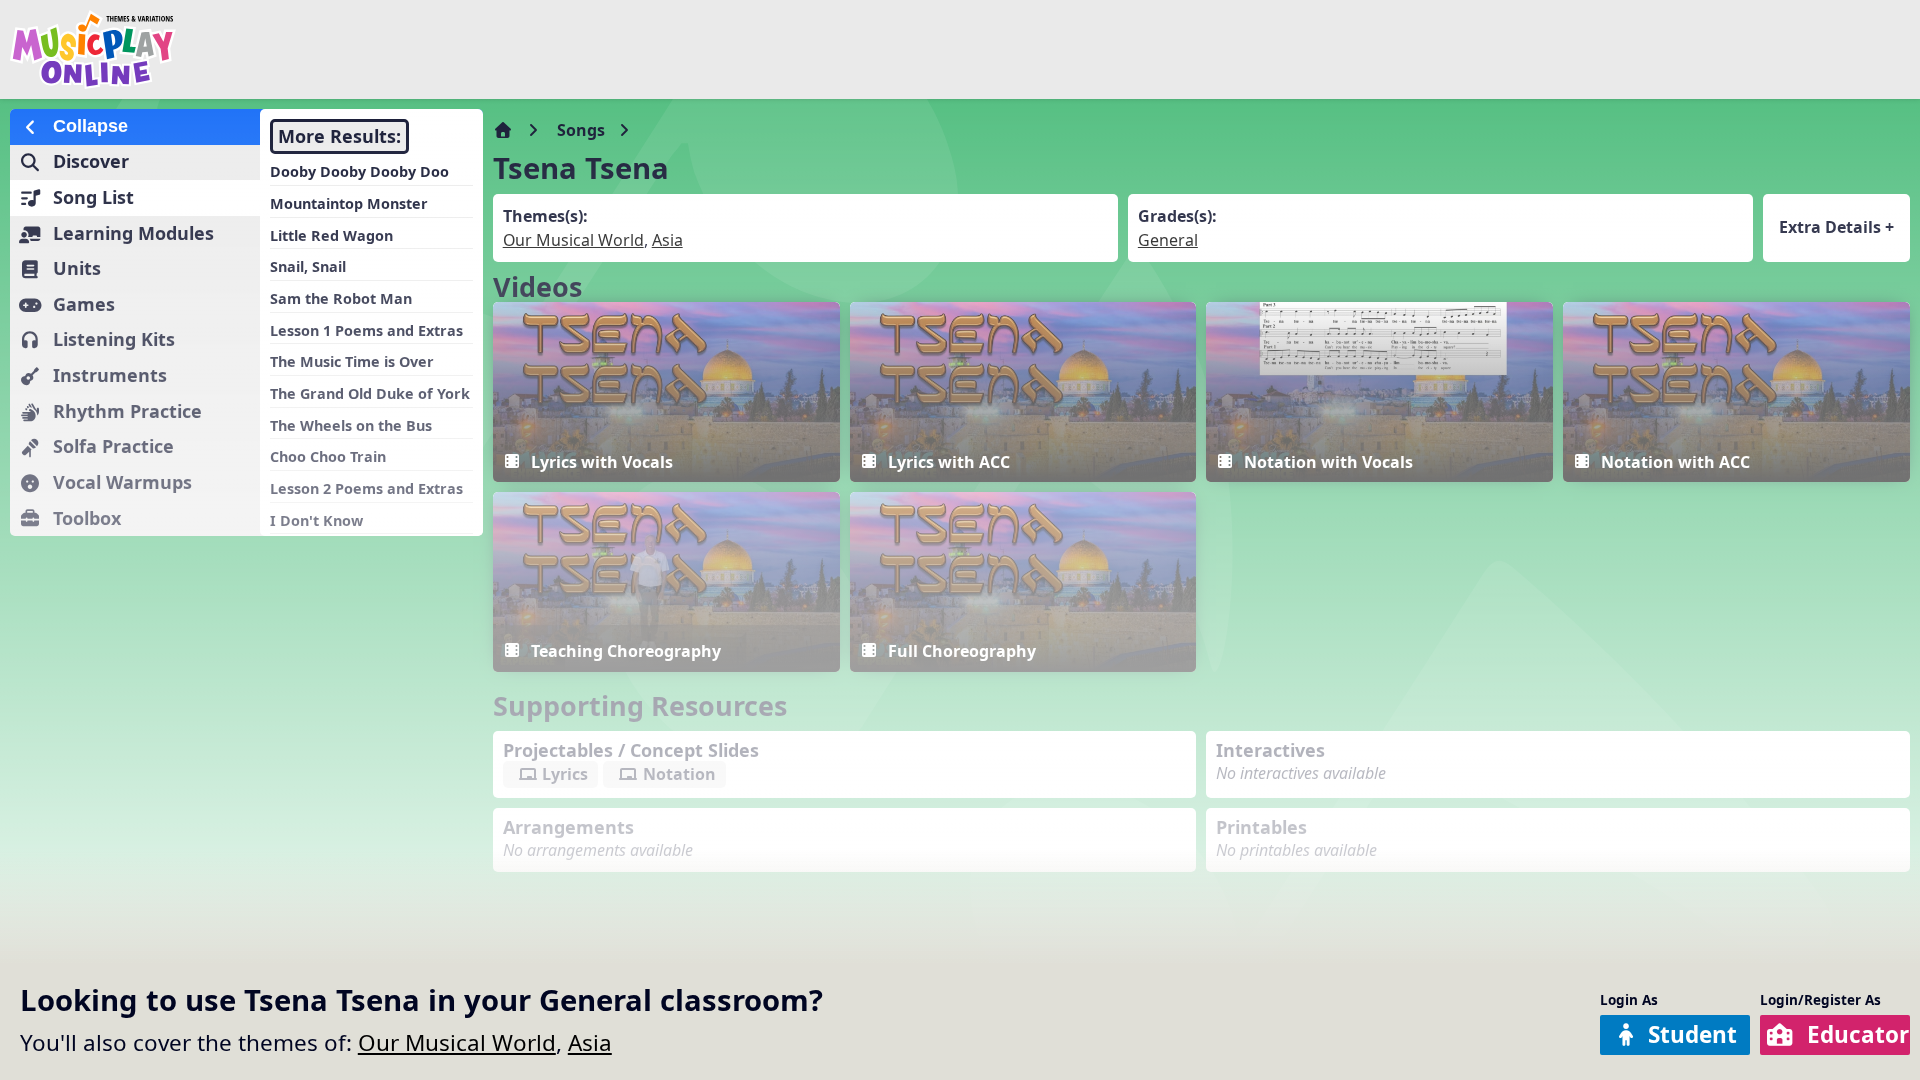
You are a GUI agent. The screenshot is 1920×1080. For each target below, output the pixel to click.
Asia (590, 1042)
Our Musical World (457, 1042)
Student (1692, 1034)
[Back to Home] (323, 49)
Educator (1858, 1034)
